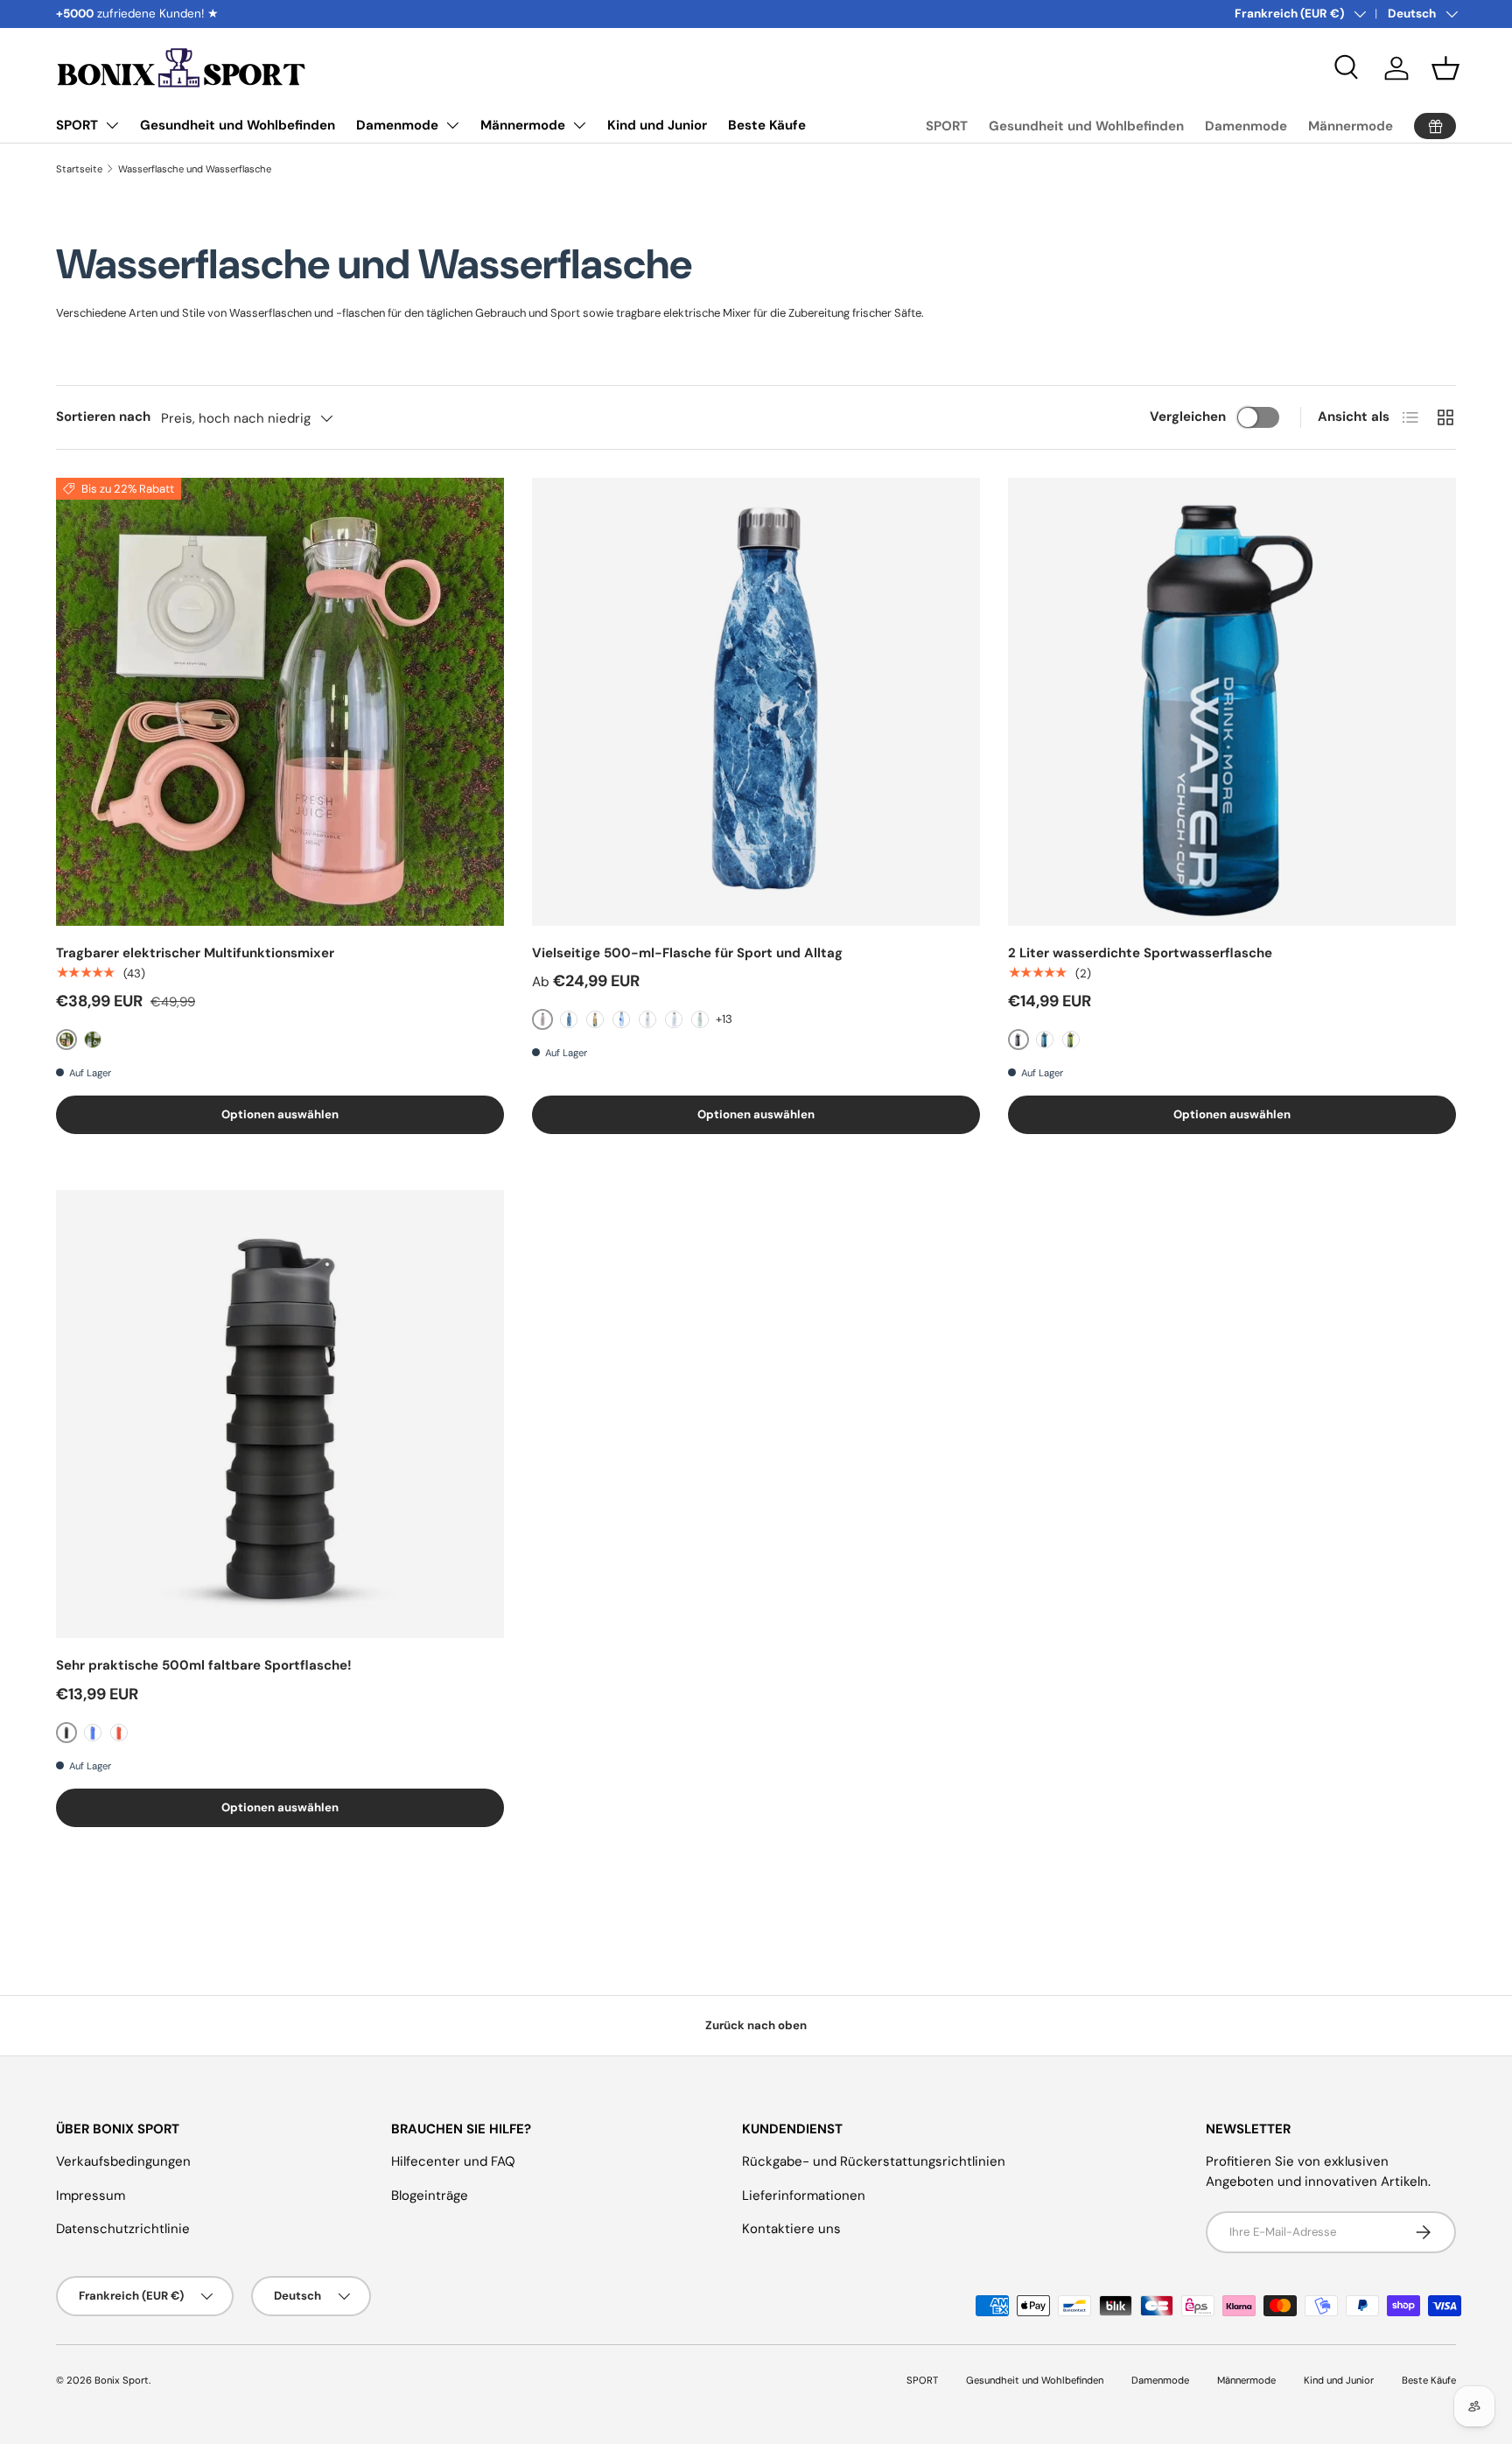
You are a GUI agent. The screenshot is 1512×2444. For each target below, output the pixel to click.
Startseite (79, 169)
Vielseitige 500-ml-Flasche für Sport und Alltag (687, 953)
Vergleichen (1188, 417)
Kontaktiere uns (791, 2229)
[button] (1445, 68)
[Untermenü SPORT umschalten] (112, 125)
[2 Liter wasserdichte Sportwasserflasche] (1232, 702)
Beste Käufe (767, 125)
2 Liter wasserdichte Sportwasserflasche (1140, 953)
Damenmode (397, 125)
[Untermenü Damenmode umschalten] (452, 125)
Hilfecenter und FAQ (453, 2161)
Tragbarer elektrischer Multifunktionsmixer (195, 953)
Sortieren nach (103, 417)
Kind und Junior (657, 125)
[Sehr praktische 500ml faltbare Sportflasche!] (280, 1414)
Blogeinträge (430, 2195)
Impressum (91, 2195)
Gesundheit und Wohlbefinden (238, 125)
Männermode (523, 125)
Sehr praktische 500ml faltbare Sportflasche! (204, 1665)
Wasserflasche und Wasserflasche (195, 169)
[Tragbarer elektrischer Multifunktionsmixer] (280, 702)
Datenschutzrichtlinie (123, 2229)
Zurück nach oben (756, 2025)
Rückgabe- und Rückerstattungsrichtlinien (874, 2161)
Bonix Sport (122, 2380)
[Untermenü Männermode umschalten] (579, 125)
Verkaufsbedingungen (123, 2161)
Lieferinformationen (804, 2195)
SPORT (77, 125)
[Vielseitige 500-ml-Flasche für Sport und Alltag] (756, 702)
